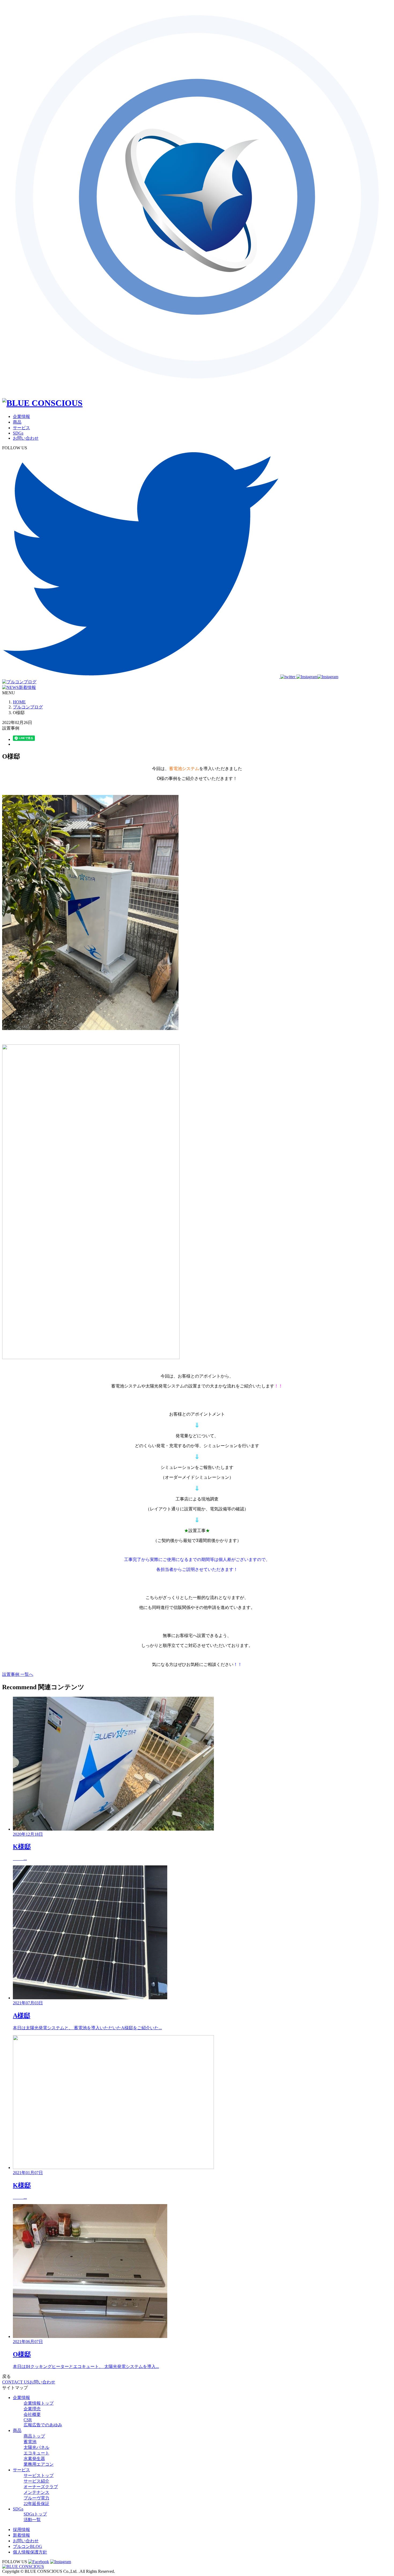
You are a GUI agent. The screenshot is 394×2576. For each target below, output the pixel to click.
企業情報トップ (39, 2403)
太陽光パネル (36, 2447)
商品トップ (34, 2436)
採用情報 (21, 2530)
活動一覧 (32, 2520)
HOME (19, 702)
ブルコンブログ (28, 707)
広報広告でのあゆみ (43, 2425)
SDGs (18, 433)
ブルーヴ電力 (36, 2498)
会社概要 (32, 2414)
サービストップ (39, 2475)
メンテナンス (36, 2492)
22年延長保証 (36, 2504)
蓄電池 (30, 2442)
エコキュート (36, 2453)
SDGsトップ (35, 2514)
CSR (28, 2420)
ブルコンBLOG (27, 2546)
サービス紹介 (36, 2481)
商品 (17, 422)
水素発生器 (34, 2459)
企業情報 (21, 416)
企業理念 (32, 2409)
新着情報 (21, 2535)
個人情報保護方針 (30, 2552)
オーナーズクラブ (41, 2487)
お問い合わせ (26, 438)
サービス (21, 428)
